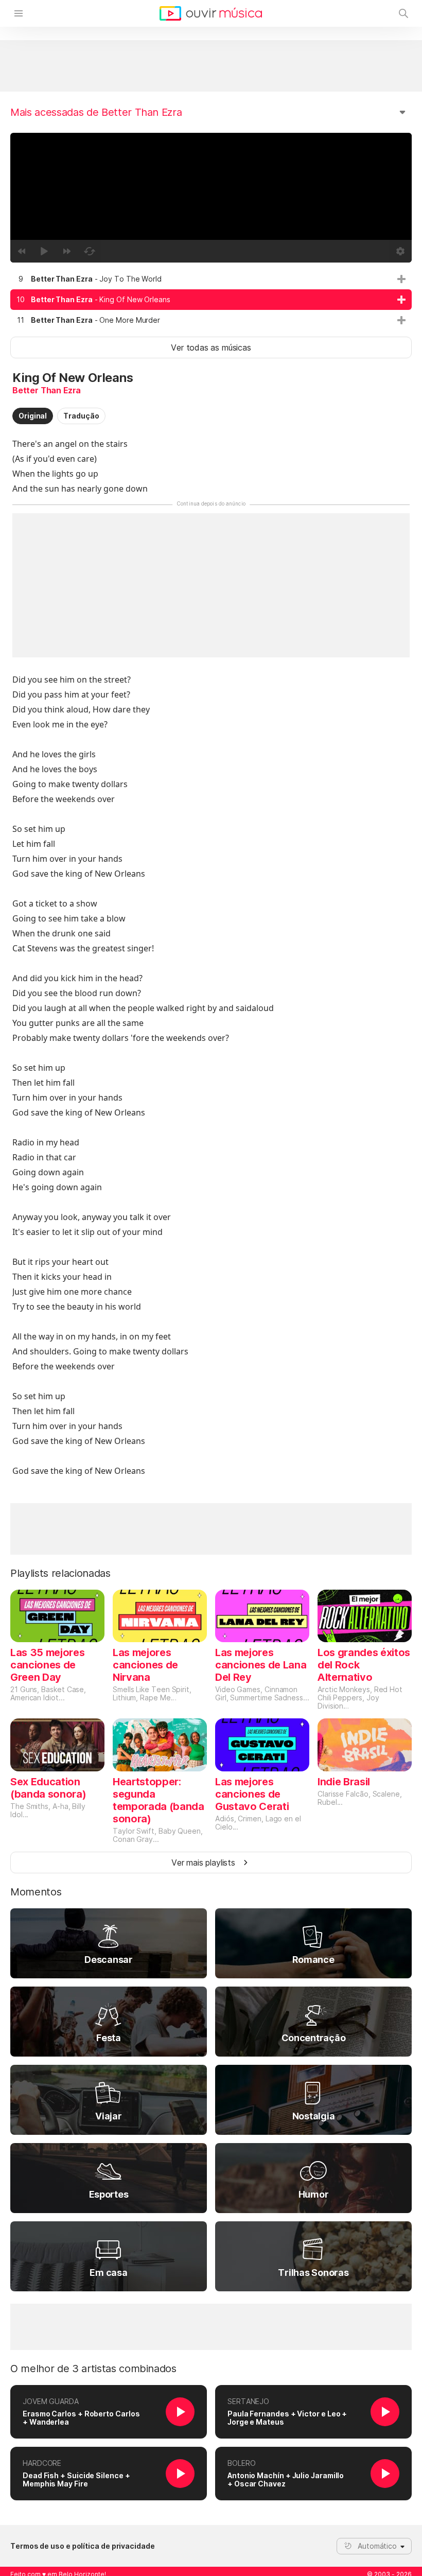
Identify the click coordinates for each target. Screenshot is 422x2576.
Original (33, 416)
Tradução (81, 416)
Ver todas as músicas (211, 347)
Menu (19, 13)
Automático (377, 2546)
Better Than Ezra (47, 390)
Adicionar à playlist (401, 279)
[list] (211, 300)
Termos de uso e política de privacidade (83, 2546)
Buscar (403, 13)
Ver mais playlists (203, 1863)
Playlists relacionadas (60, 1573)
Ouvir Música (211, 13)
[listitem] (211, 279)
